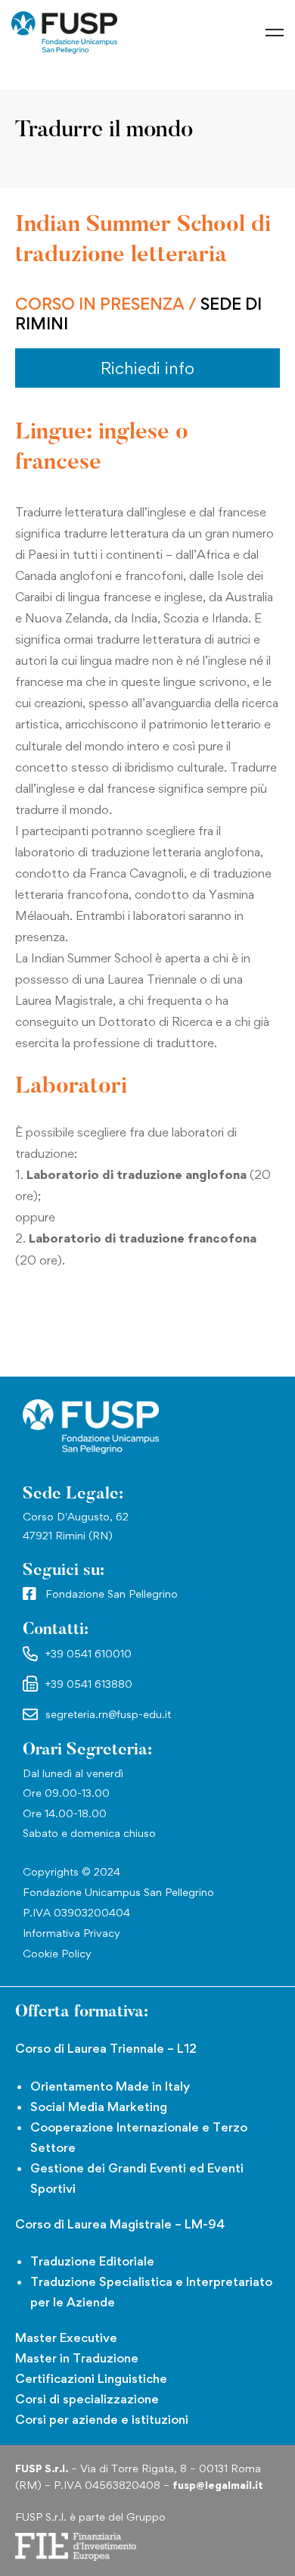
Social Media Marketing (99, 2107)
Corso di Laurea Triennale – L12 (106, 2048)
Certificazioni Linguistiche (91, 2378)
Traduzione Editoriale (92, 2261)
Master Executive (66, 2337)
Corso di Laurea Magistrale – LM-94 (120, 2224)
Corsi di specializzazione (87, 2399)
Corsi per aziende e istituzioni (102, 2419)
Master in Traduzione (77, 2358)
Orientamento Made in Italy (110, 2086)
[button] (147, 368)
